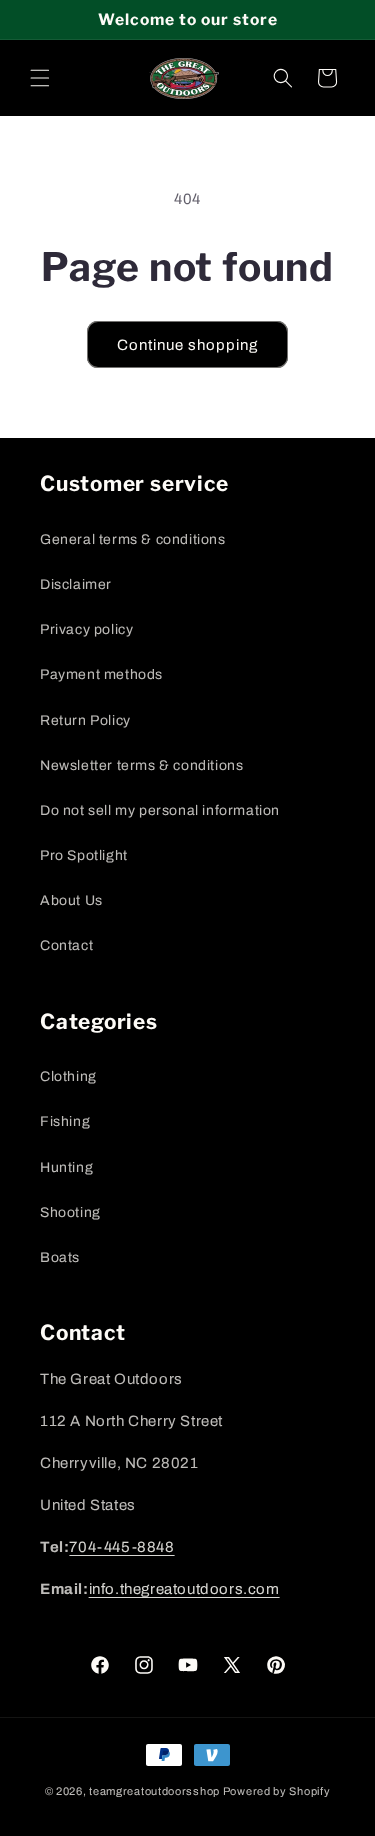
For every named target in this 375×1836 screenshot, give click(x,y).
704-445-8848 (121, 1547)
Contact (66, 945)
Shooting (70, 1212)
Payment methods (101, 674)
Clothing (68, 1076)
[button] (40, 78)
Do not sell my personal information (160, 810)
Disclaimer (76, 584)
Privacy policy (86, 629)
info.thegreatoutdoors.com (184, 1589)
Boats (60, 1257)
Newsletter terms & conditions (141, 765)
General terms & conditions (133, 539)
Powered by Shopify (277, 1791)
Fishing (65, 1121)
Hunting (66, 1167)
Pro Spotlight (84, 855)
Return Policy (85, 720)
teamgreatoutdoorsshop (154, 1791)
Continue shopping (187, 345)
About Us (71, 900)
